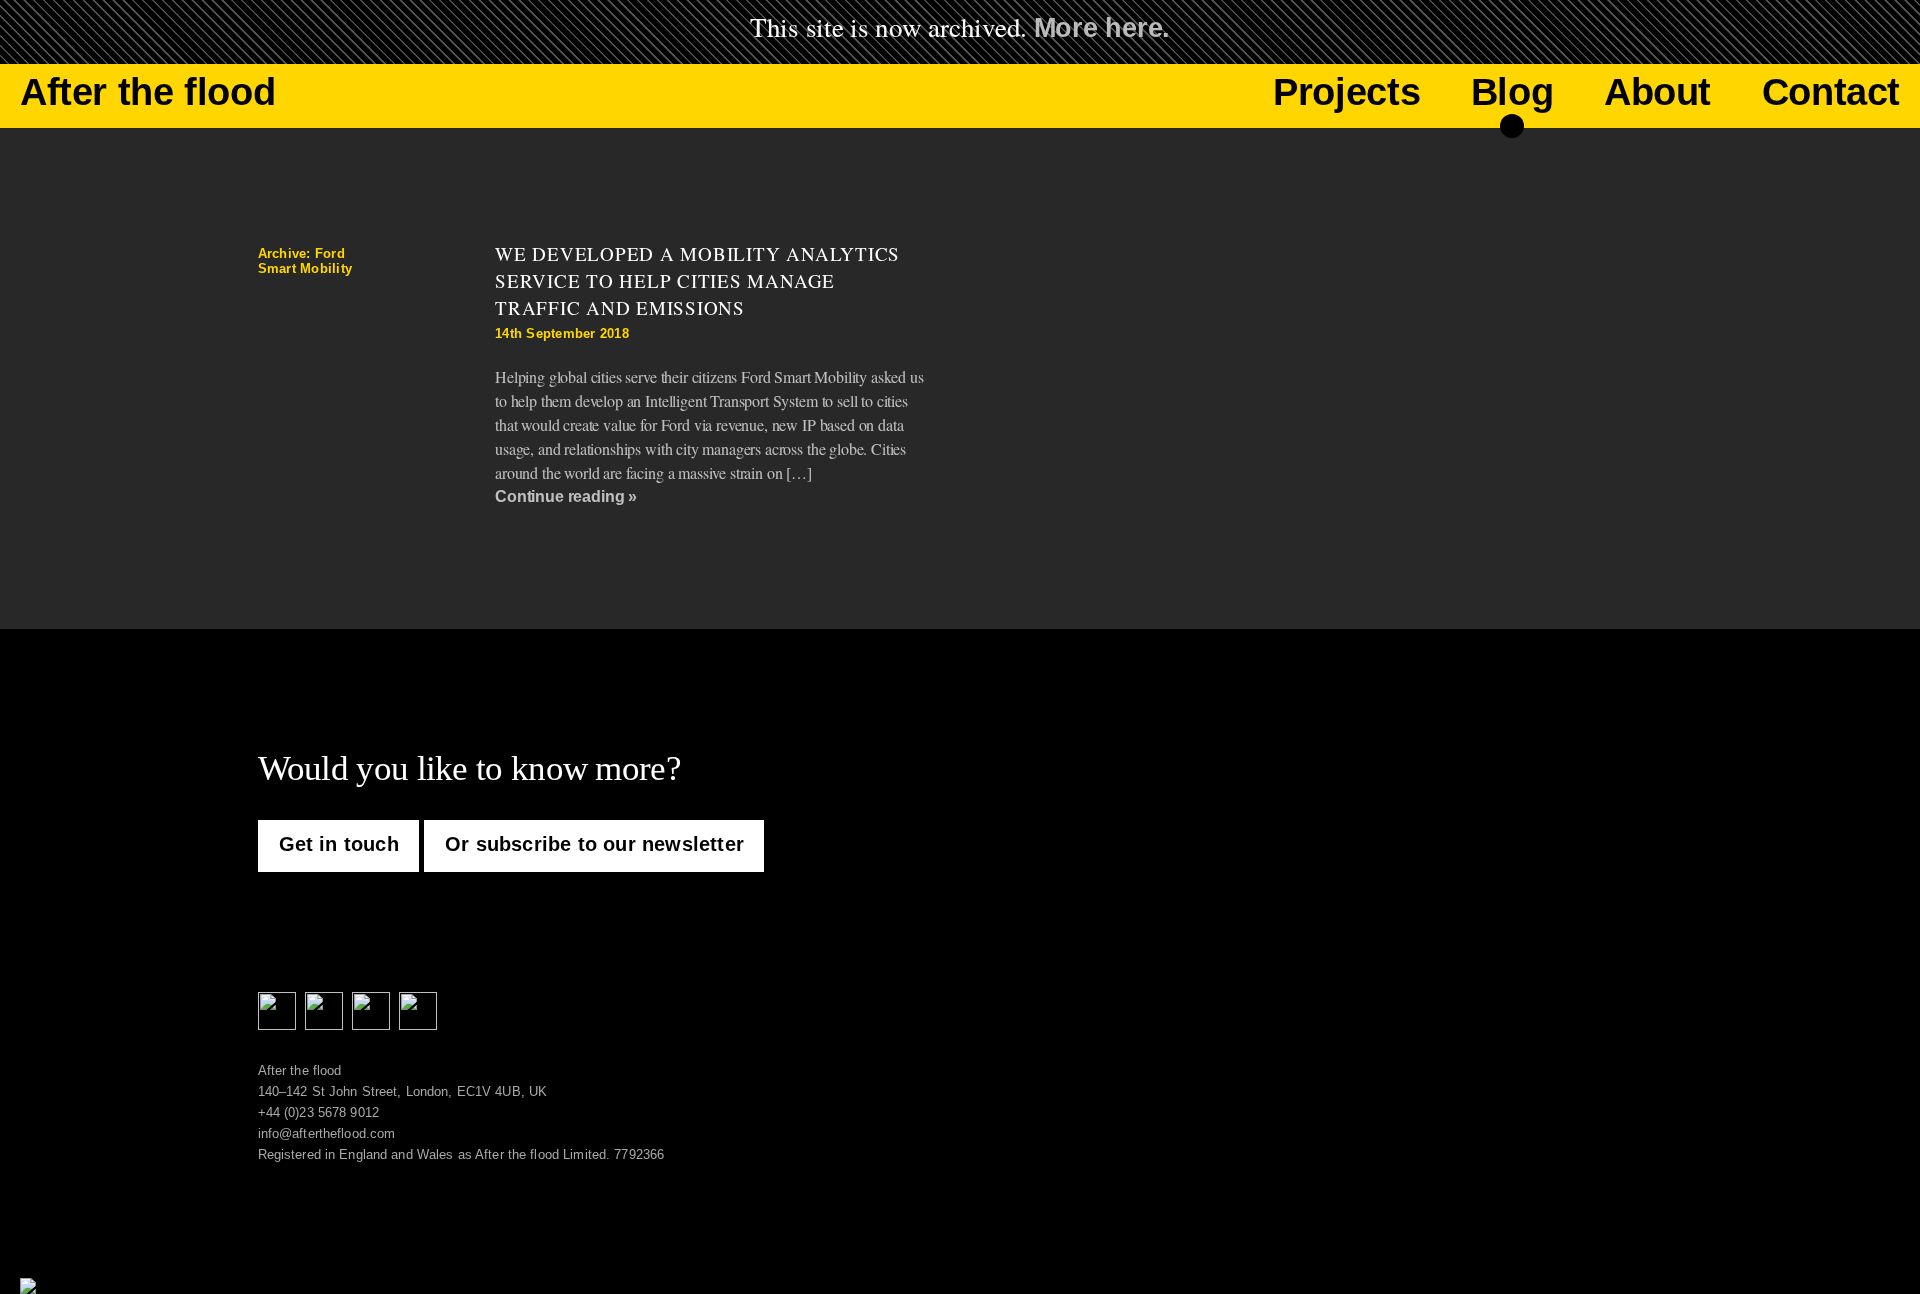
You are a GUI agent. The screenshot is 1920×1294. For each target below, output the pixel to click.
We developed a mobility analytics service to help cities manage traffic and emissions (697, 280)
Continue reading (559, 496)
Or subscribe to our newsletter (594, 844)
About (1657, 92)
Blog (1512, 92)
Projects (1346, 92)
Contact (1831, 92)
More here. (1102, 28)
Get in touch (339, 844)
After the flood (147, 92)
